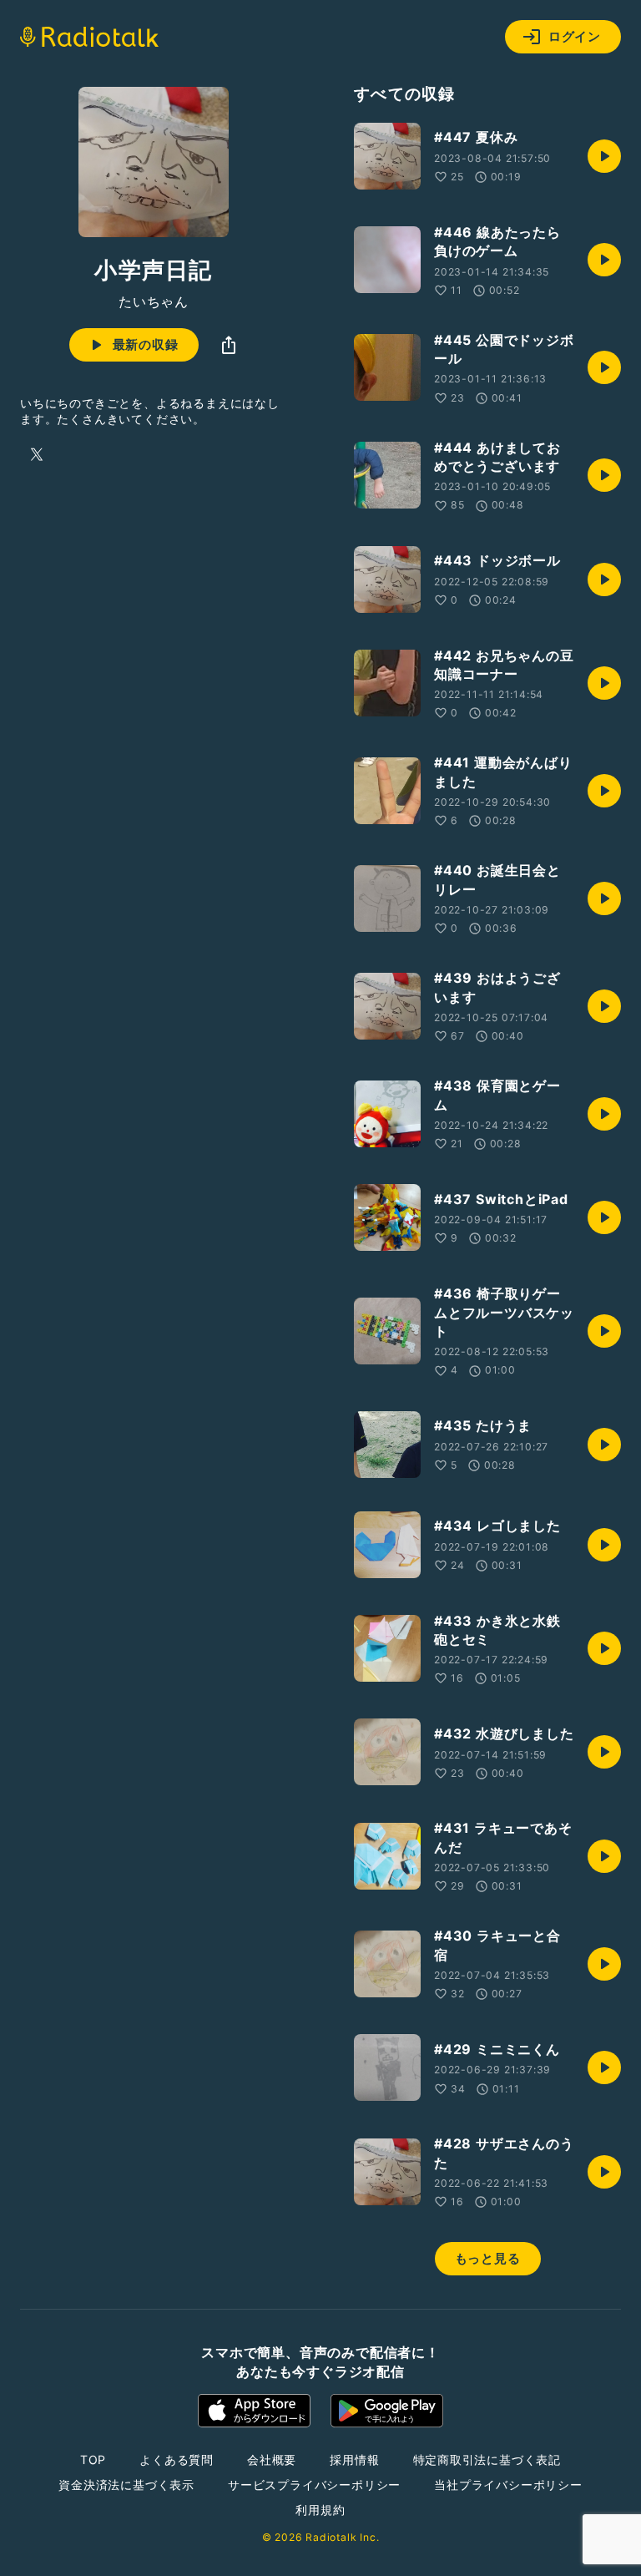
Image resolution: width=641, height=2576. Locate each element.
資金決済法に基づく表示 (126, 2485)
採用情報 (354, 2460)
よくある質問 (177, 2460)
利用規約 (320, 2510)
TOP (93, 2460)
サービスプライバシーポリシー (314, 2485)
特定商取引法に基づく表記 (487, 2460)
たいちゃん (154, 301)
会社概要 (272, 2460)
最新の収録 (146, 344)
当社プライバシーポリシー (508, 2485)
